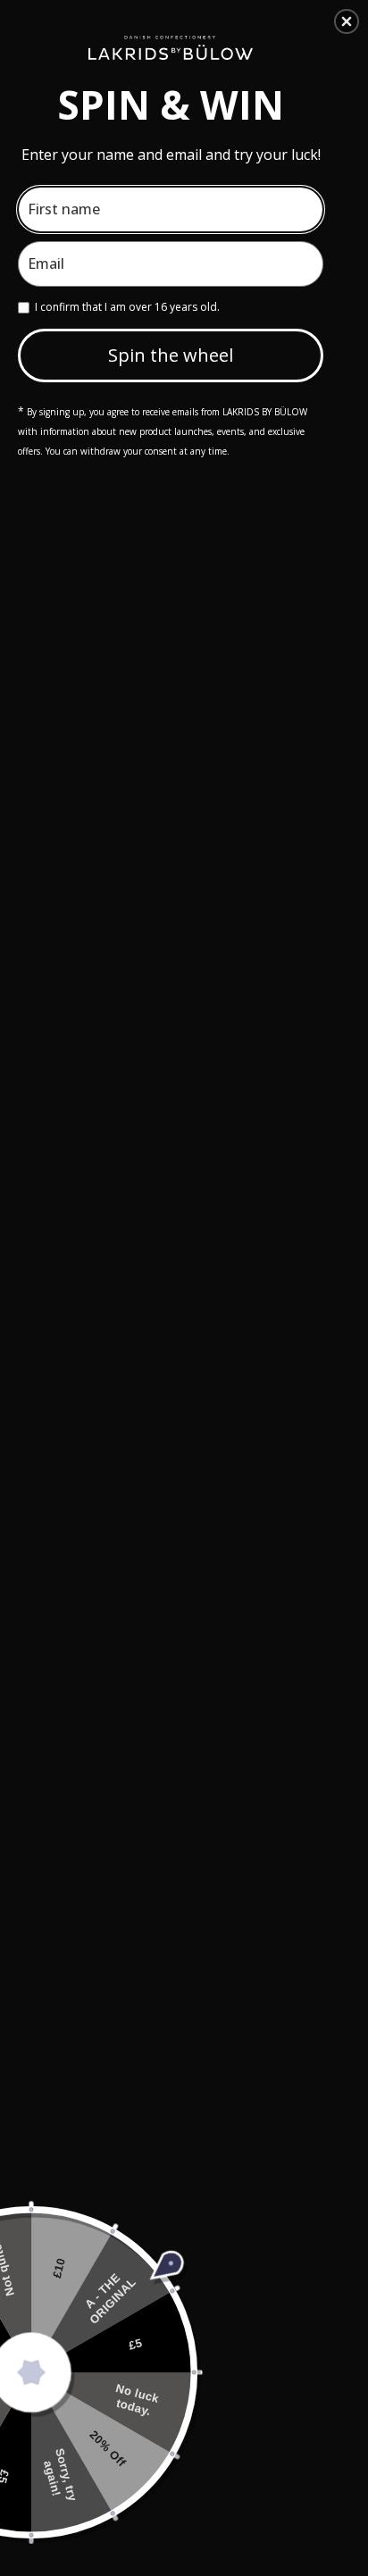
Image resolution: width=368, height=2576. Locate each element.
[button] (347, 21)
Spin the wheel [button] (171, 355)
